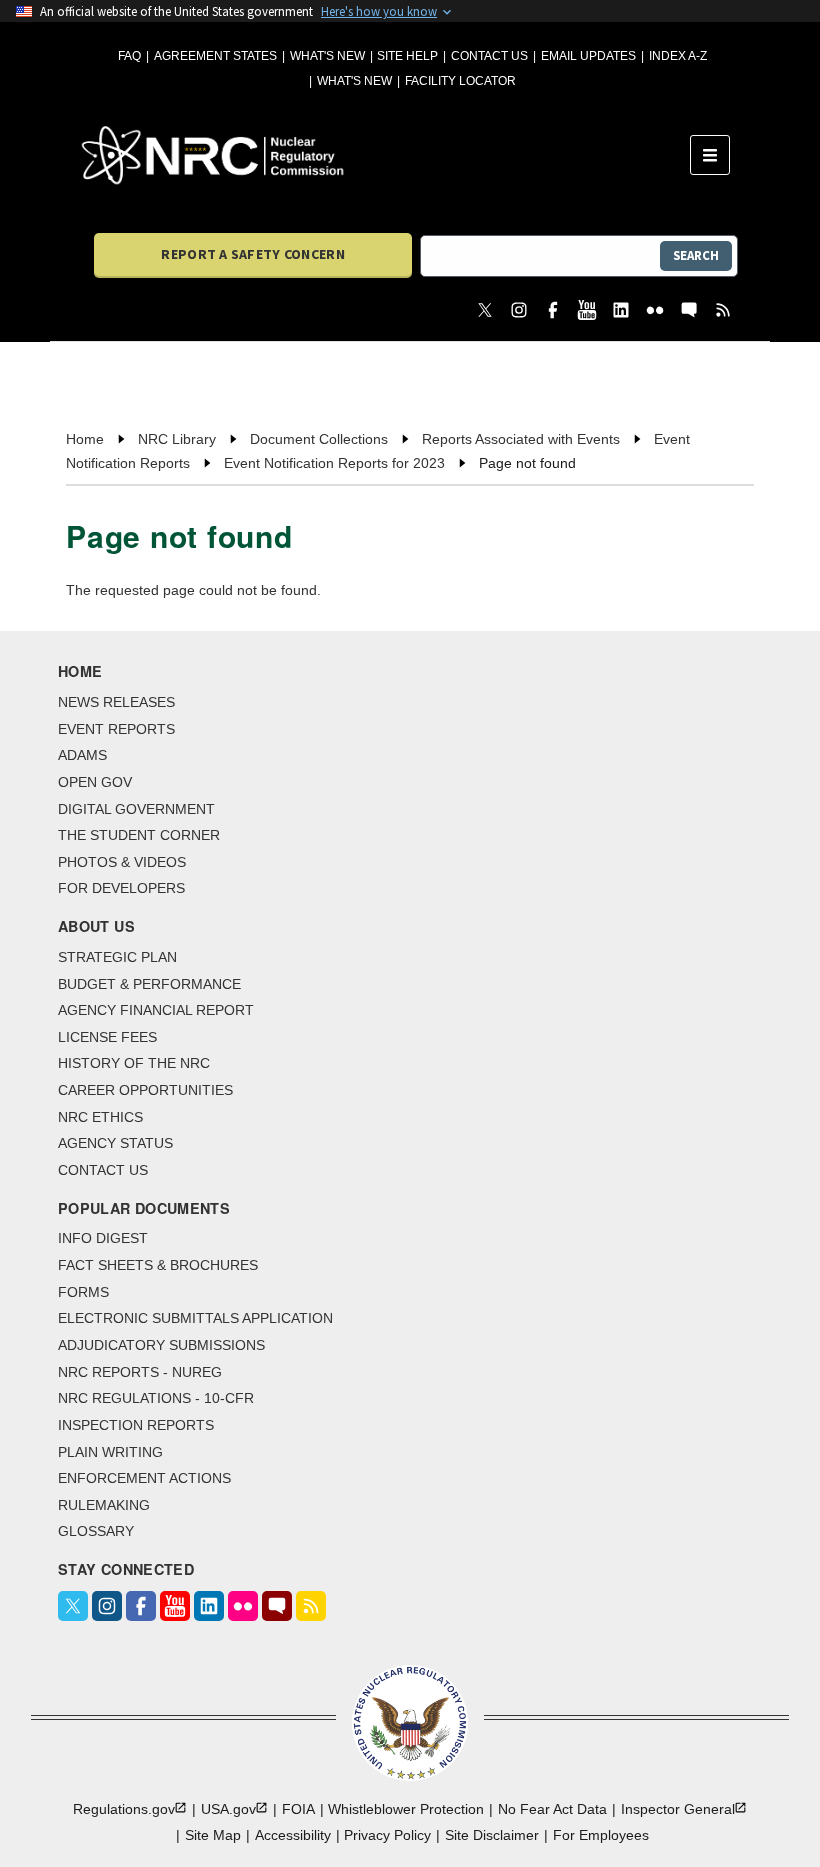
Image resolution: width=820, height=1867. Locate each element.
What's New (327, 56)
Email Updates (588, 56)
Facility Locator (460, 81)
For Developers (121, 888)
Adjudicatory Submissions (161, 1345)
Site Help (407, 56)
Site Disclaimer (492, 1835)
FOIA (298, 1809)
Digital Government (136, 809)
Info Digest (103, 1238)
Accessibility (293, 1835)
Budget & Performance (149, 984)
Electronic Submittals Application (195, 1318)
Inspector (678, 1809)
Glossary (96, 1531)
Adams (82, 755)
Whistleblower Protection (406, 1809)
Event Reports (116, 729)
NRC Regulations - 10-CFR (156, 1398)
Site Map (213, 1835)
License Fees (107, 1037)
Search (696, 255)
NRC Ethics (100, 1117)
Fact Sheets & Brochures (158, 1265)
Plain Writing (110, 1452)
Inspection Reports (136, 1425)
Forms (83, 1292)
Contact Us (489, 56)
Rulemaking (104, 1505)
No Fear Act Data (552, 1809)
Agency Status (115, 1143)
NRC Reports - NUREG (140, 1372)
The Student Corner (139, 835)
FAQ (129, 56)
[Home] (386, 155)
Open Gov (95, 782)
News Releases (116, 702)
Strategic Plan (117, 957)
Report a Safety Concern (252, 254)
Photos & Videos (122, 862)
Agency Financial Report (156, 1010)
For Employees (601, 1835)
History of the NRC (134, 1063)
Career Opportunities (145, 1090)
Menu (716, 155)
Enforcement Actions (144, 1478)
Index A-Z (678, 56)
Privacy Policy (387, 1835)
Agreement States (215, 56)
